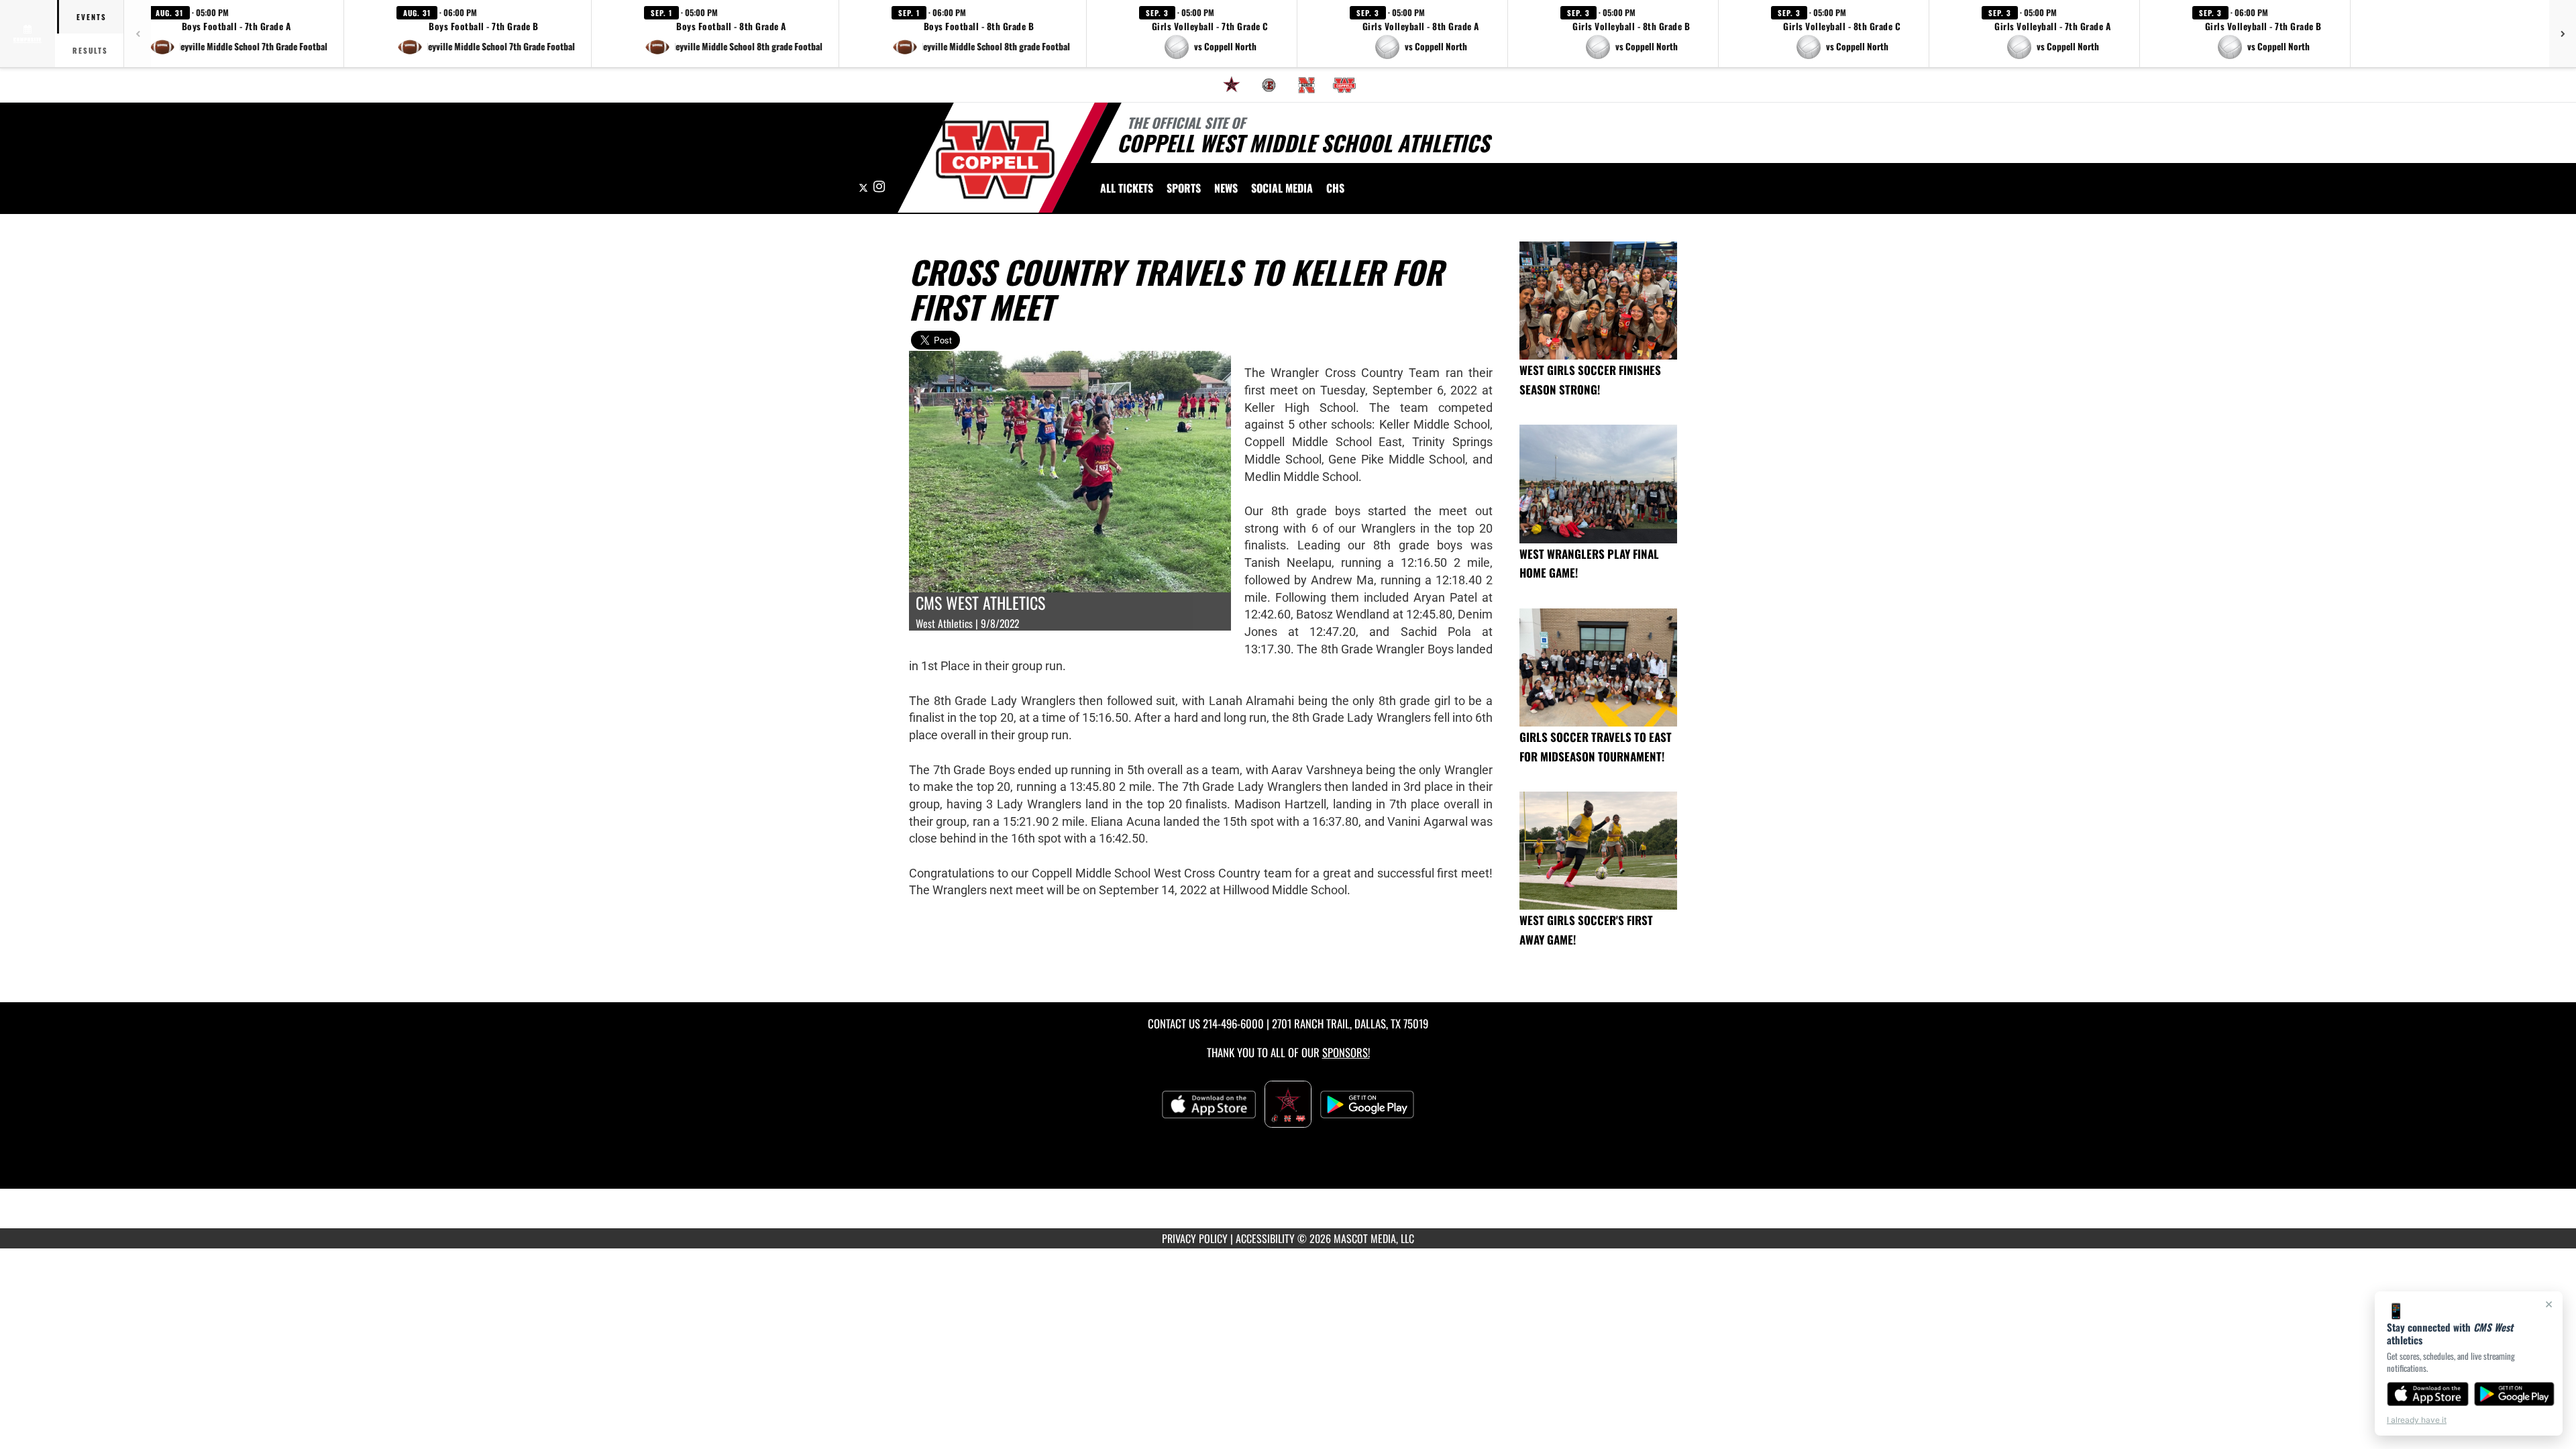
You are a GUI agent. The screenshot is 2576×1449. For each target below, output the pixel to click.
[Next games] (2563, 34)
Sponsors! (1346, 1052)
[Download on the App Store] (2428, 1394)
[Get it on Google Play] (2515, 1394)
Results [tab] (90, 50)
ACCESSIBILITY (1265, 1238)
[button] (238, 34)
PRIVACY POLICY (1195, 1238)
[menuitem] (1232, 85)
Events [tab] (92, 17)
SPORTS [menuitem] (1184, 188)
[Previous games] (138, 34)
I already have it (2417, 1420)
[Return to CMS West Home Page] (995, 160)
